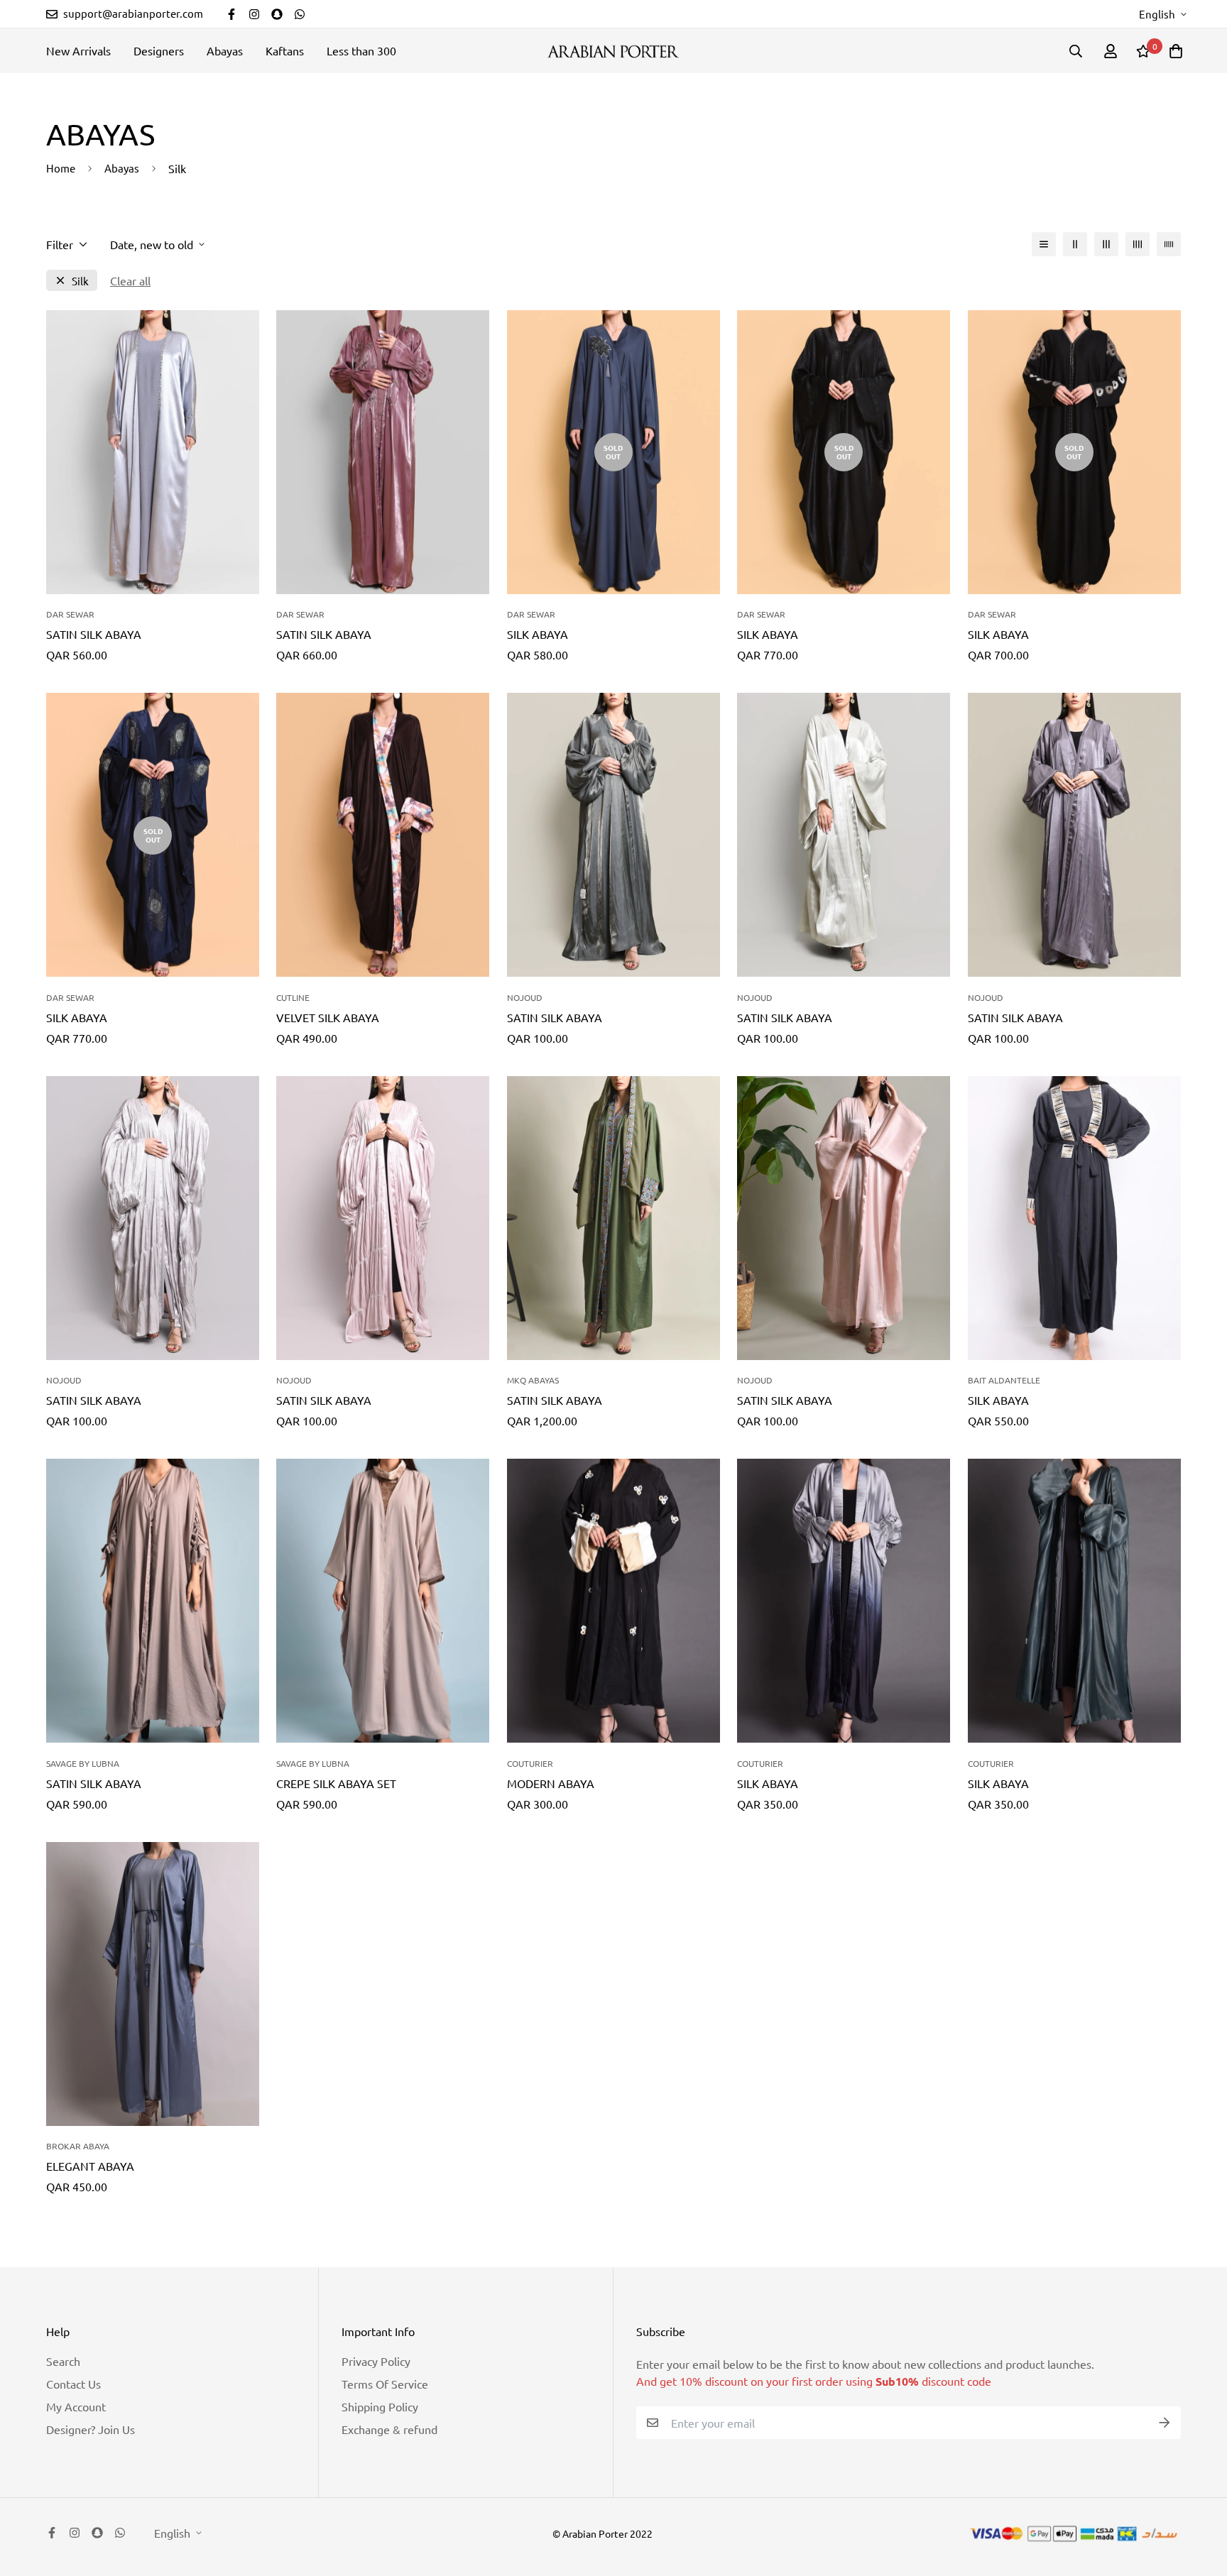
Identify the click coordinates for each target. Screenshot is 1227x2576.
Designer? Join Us (91, 2429)
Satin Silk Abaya (94, 634)
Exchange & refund (389, 2429)
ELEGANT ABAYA (90, 2166)
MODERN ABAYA (551, 1783)
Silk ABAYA (768, 1783)
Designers (159, 50)
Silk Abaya (538, 634)
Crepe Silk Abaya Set (336, 1783)
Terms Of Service (385, 2384)
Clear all (130, 280)
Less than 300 (361, 50)
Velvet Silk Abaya (328, 1017)
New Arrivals (78, 50)
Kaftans (285, 50)
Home (61, 168)
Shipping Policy (380, 2406)
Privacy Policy (376, 2361)
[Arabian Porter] (613, 51)
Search (63, 2361)
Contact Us (73, 2384)
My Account (76, 2406)
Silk (80, 281)
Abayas (225, 50)
